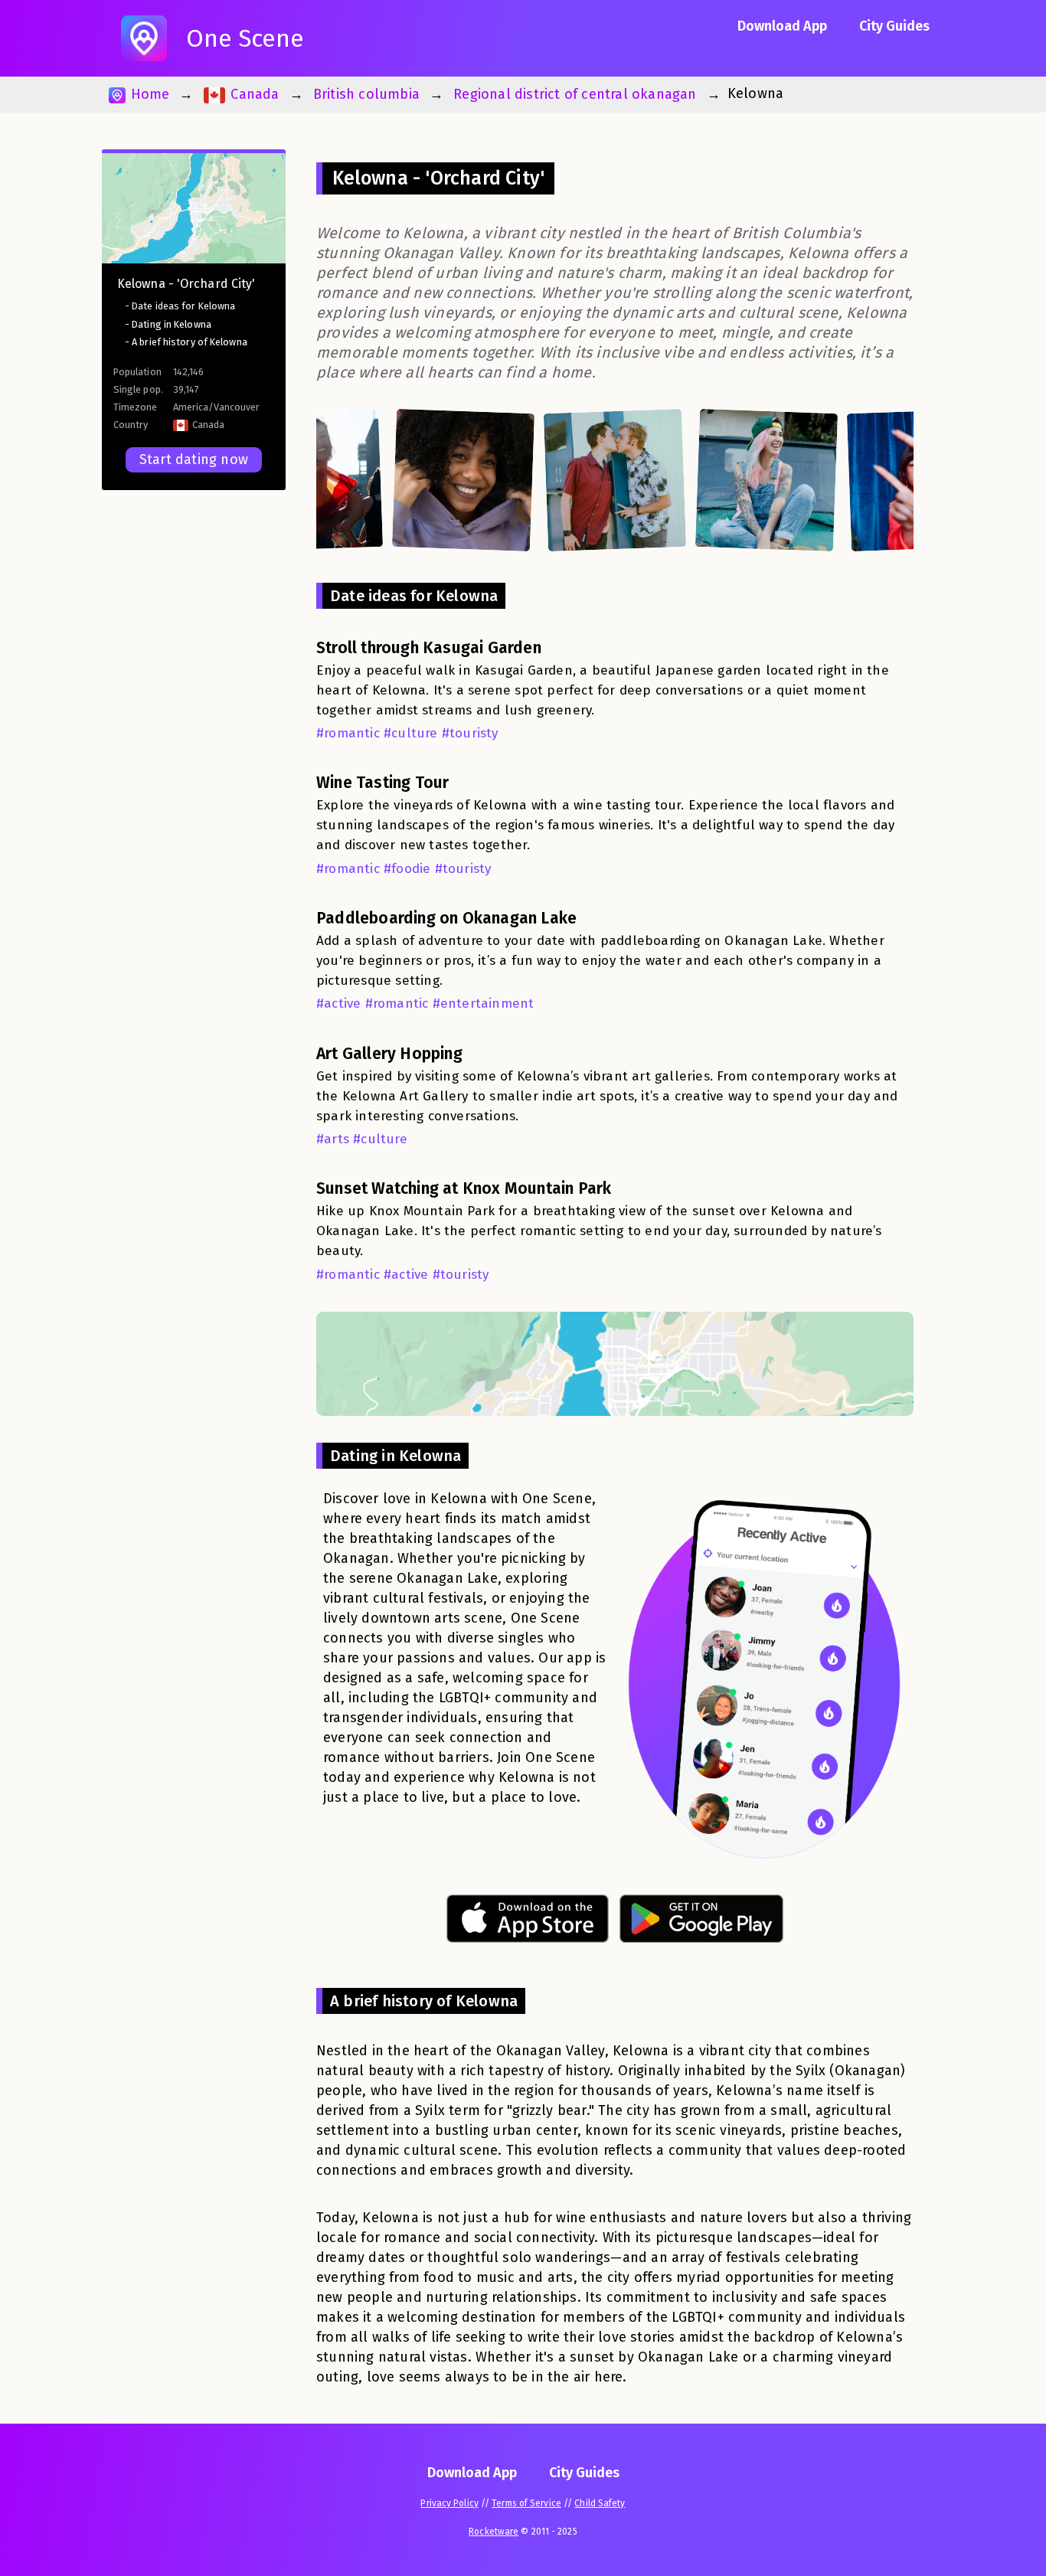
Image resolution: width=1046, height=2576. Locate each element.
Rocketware (494, 2532)
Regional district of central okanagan (575, 94)
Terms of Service (526, 2503)
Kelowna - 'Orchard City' (186, 284)
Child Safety (600, 2503)
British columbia (366, 94)
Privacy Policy (449, 2503)
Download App (782, 26)
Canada (253, 94)
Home (148, 94)
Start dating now (194, 459)
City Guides (894, 26)
